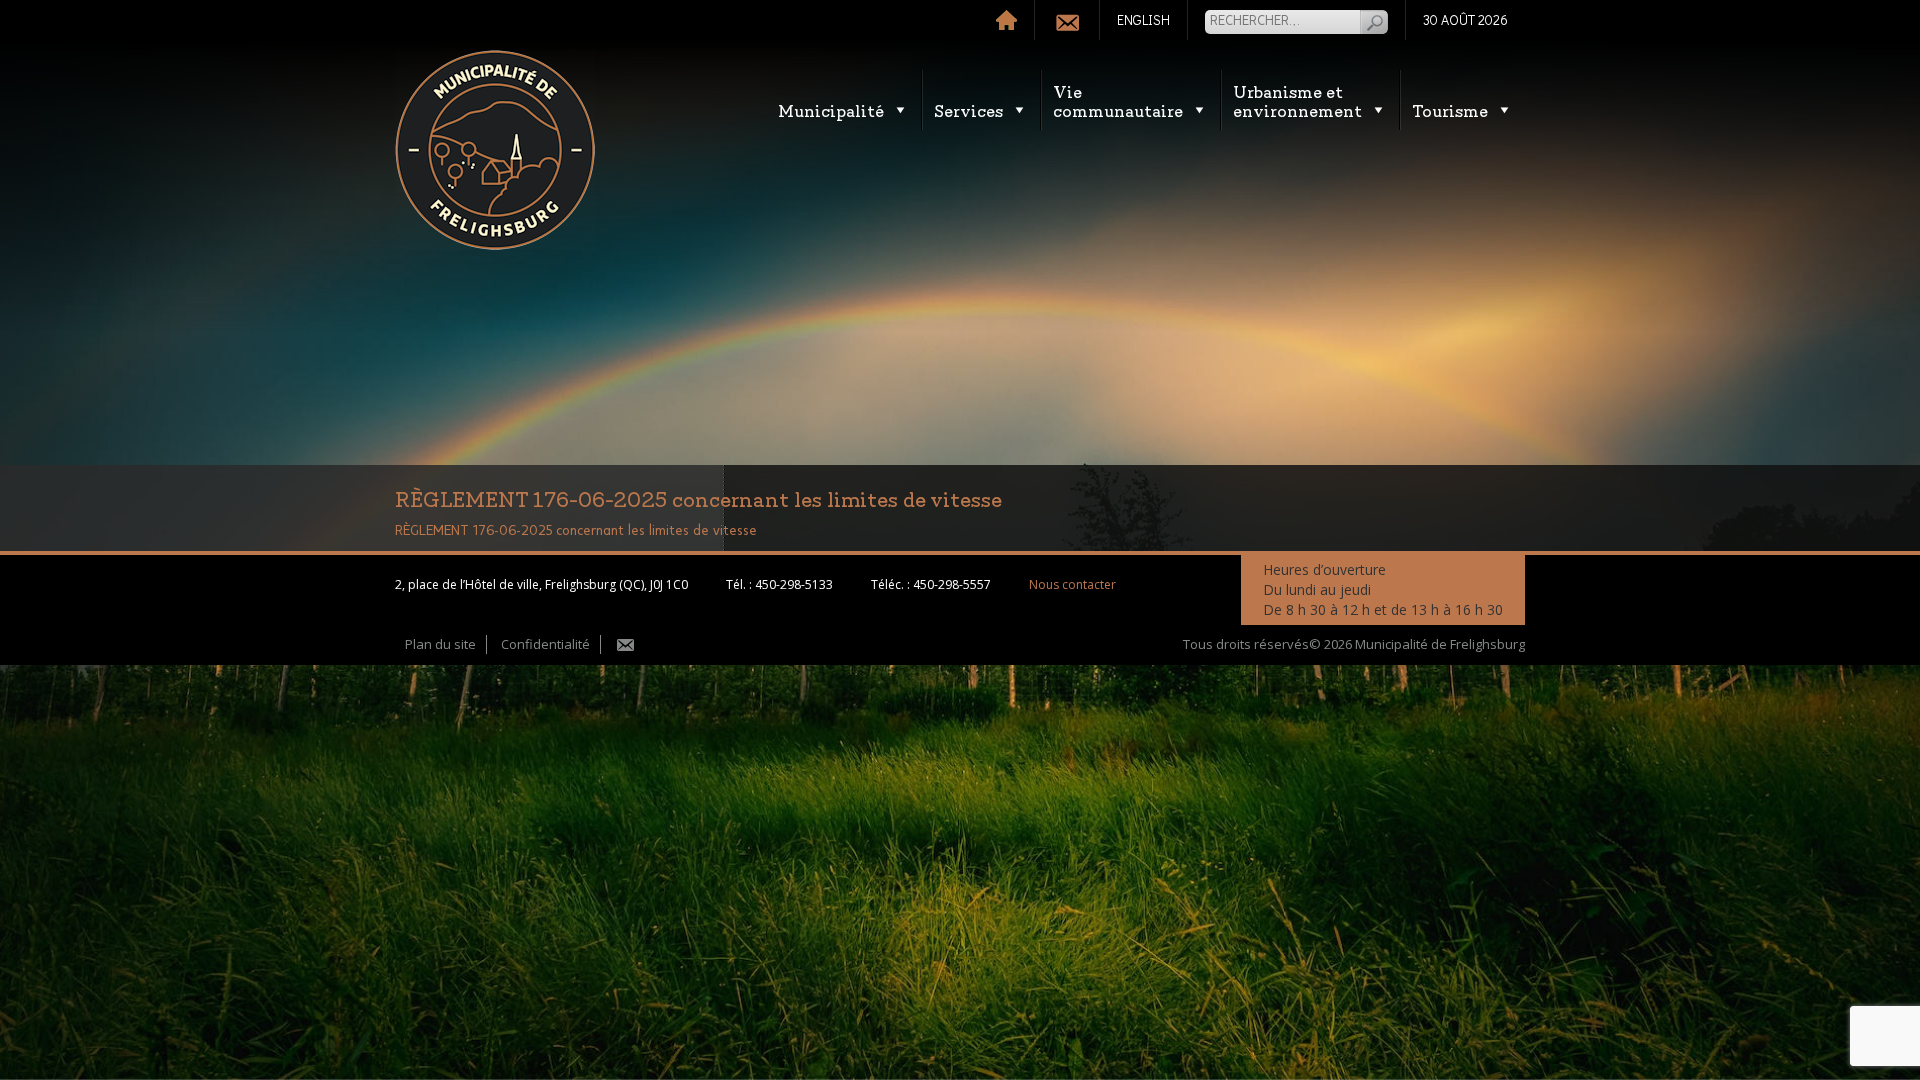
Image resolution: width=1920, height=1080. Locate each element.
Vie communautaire (1118, 100)
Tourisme (1450, 109)
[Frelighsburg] (495, 150)
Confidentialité (545, 644)
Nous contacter (1072, 584)
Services (968, 109)
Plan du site (440, 644)
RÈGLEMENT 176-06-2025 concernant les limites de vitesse (576, 531)
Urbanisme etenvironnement (1297, 100)
